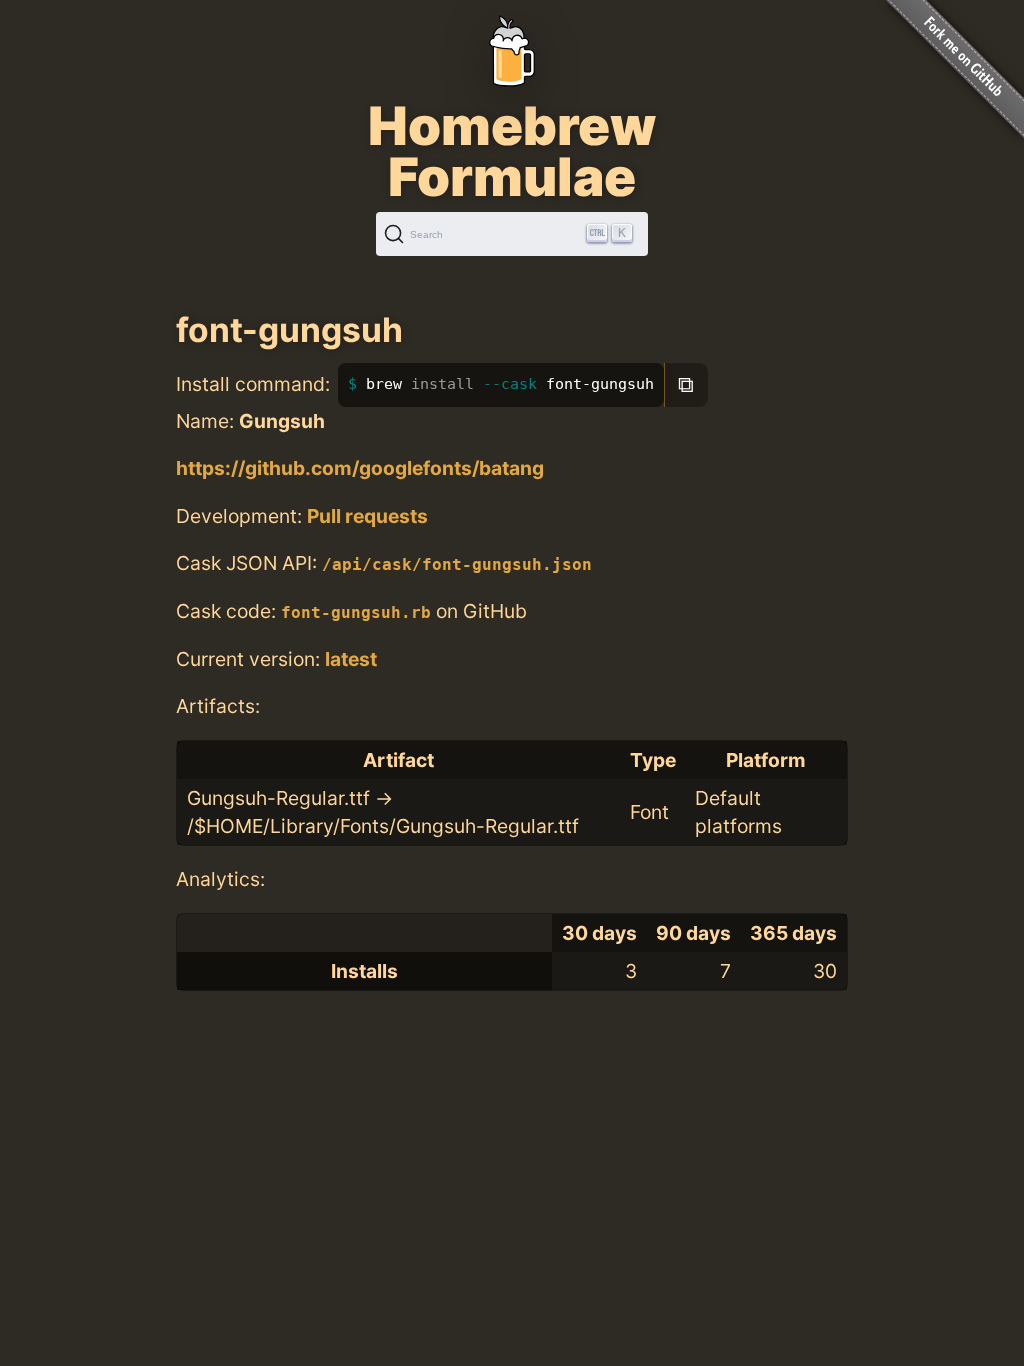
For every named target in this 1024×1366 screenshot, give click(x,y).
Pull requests (367, 516)
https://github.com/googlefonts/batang (360, 468)
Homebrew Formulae (512, 151)
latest (351, 659)
